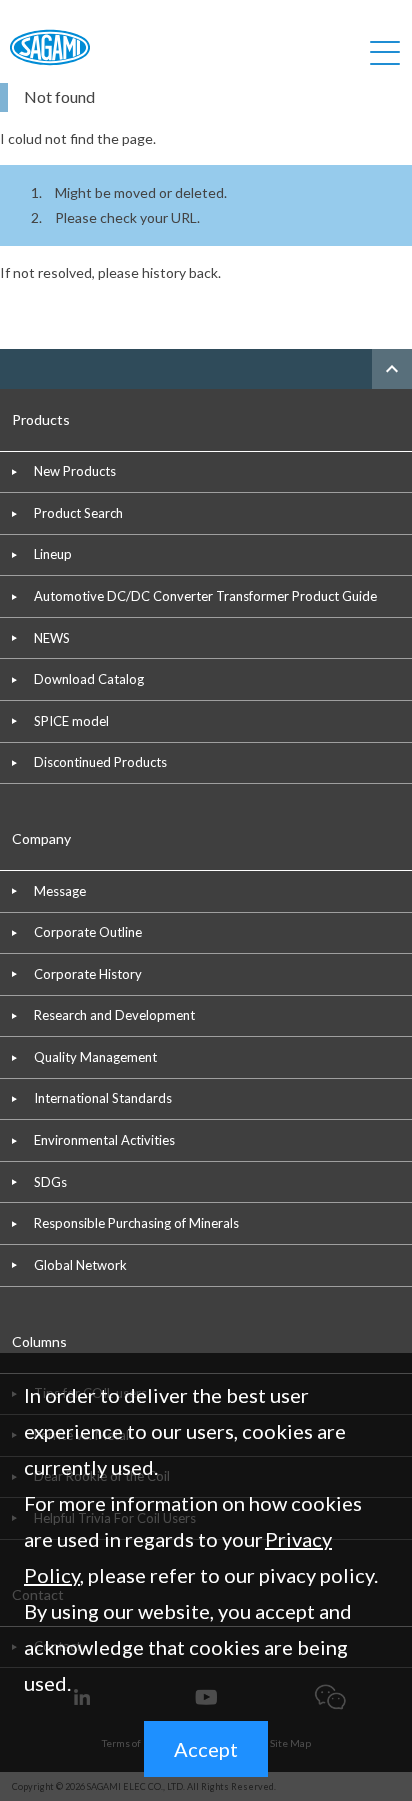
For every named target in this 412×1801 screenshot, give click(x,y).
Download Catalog (89, 679)
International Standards (103, 1098)
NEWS (52, 638)
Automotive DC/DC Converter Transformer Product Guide (205, 596)
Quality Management (95, 1057)
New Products (75, 471)
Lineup (53, 554)
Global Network (80, 1265)
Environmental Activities (104, 1140)
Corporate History (88, 974)
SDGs (50, 1182)
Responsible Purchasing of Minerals (136, 1223)
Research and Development (114, 1015)
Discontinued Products (100, 762)
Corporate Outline (88, 932)
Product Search (78, 513)
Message (60, 891)
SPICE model (71, 721)
